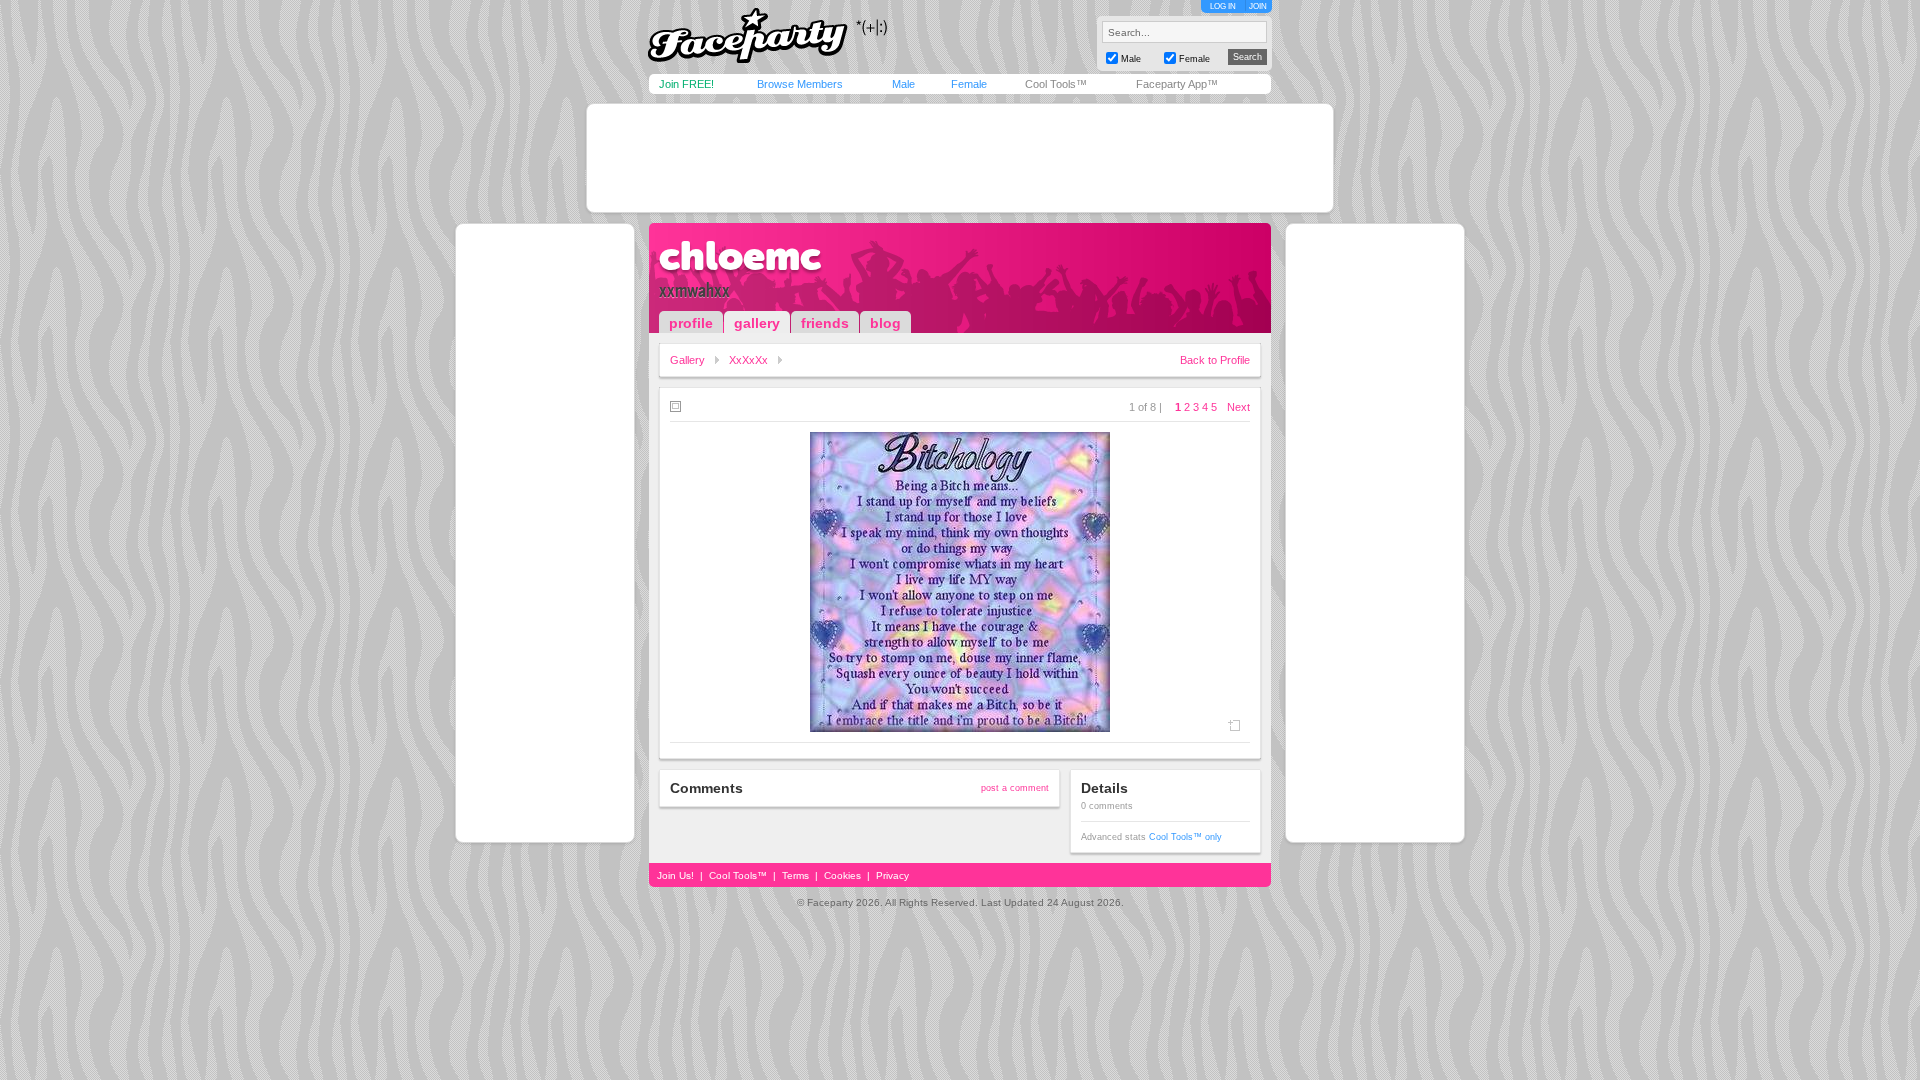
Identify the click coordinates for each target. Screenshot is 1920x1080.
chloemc (740, 256)
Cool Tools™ (1056, 84)
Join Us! (675, 875)
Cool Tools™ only (1185, 837)
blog (885, 323)
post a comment (1015, 788)
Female (969, 84)
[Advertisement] (960, 158)
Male (903, 84)
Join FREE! (686, 84)
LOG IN (1223, 6)
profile (691, 323)
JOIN (1258, 6)
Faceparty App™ (1177, 84)
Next (1238, 407)
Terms (795, 875)
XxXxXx (748, 360)
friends (825, 323)
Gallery (687, 360)
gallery (757, 323)
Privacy (892, 875)
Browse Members (800, 84)
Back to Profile (1215, 360)
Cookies (842, 875)
